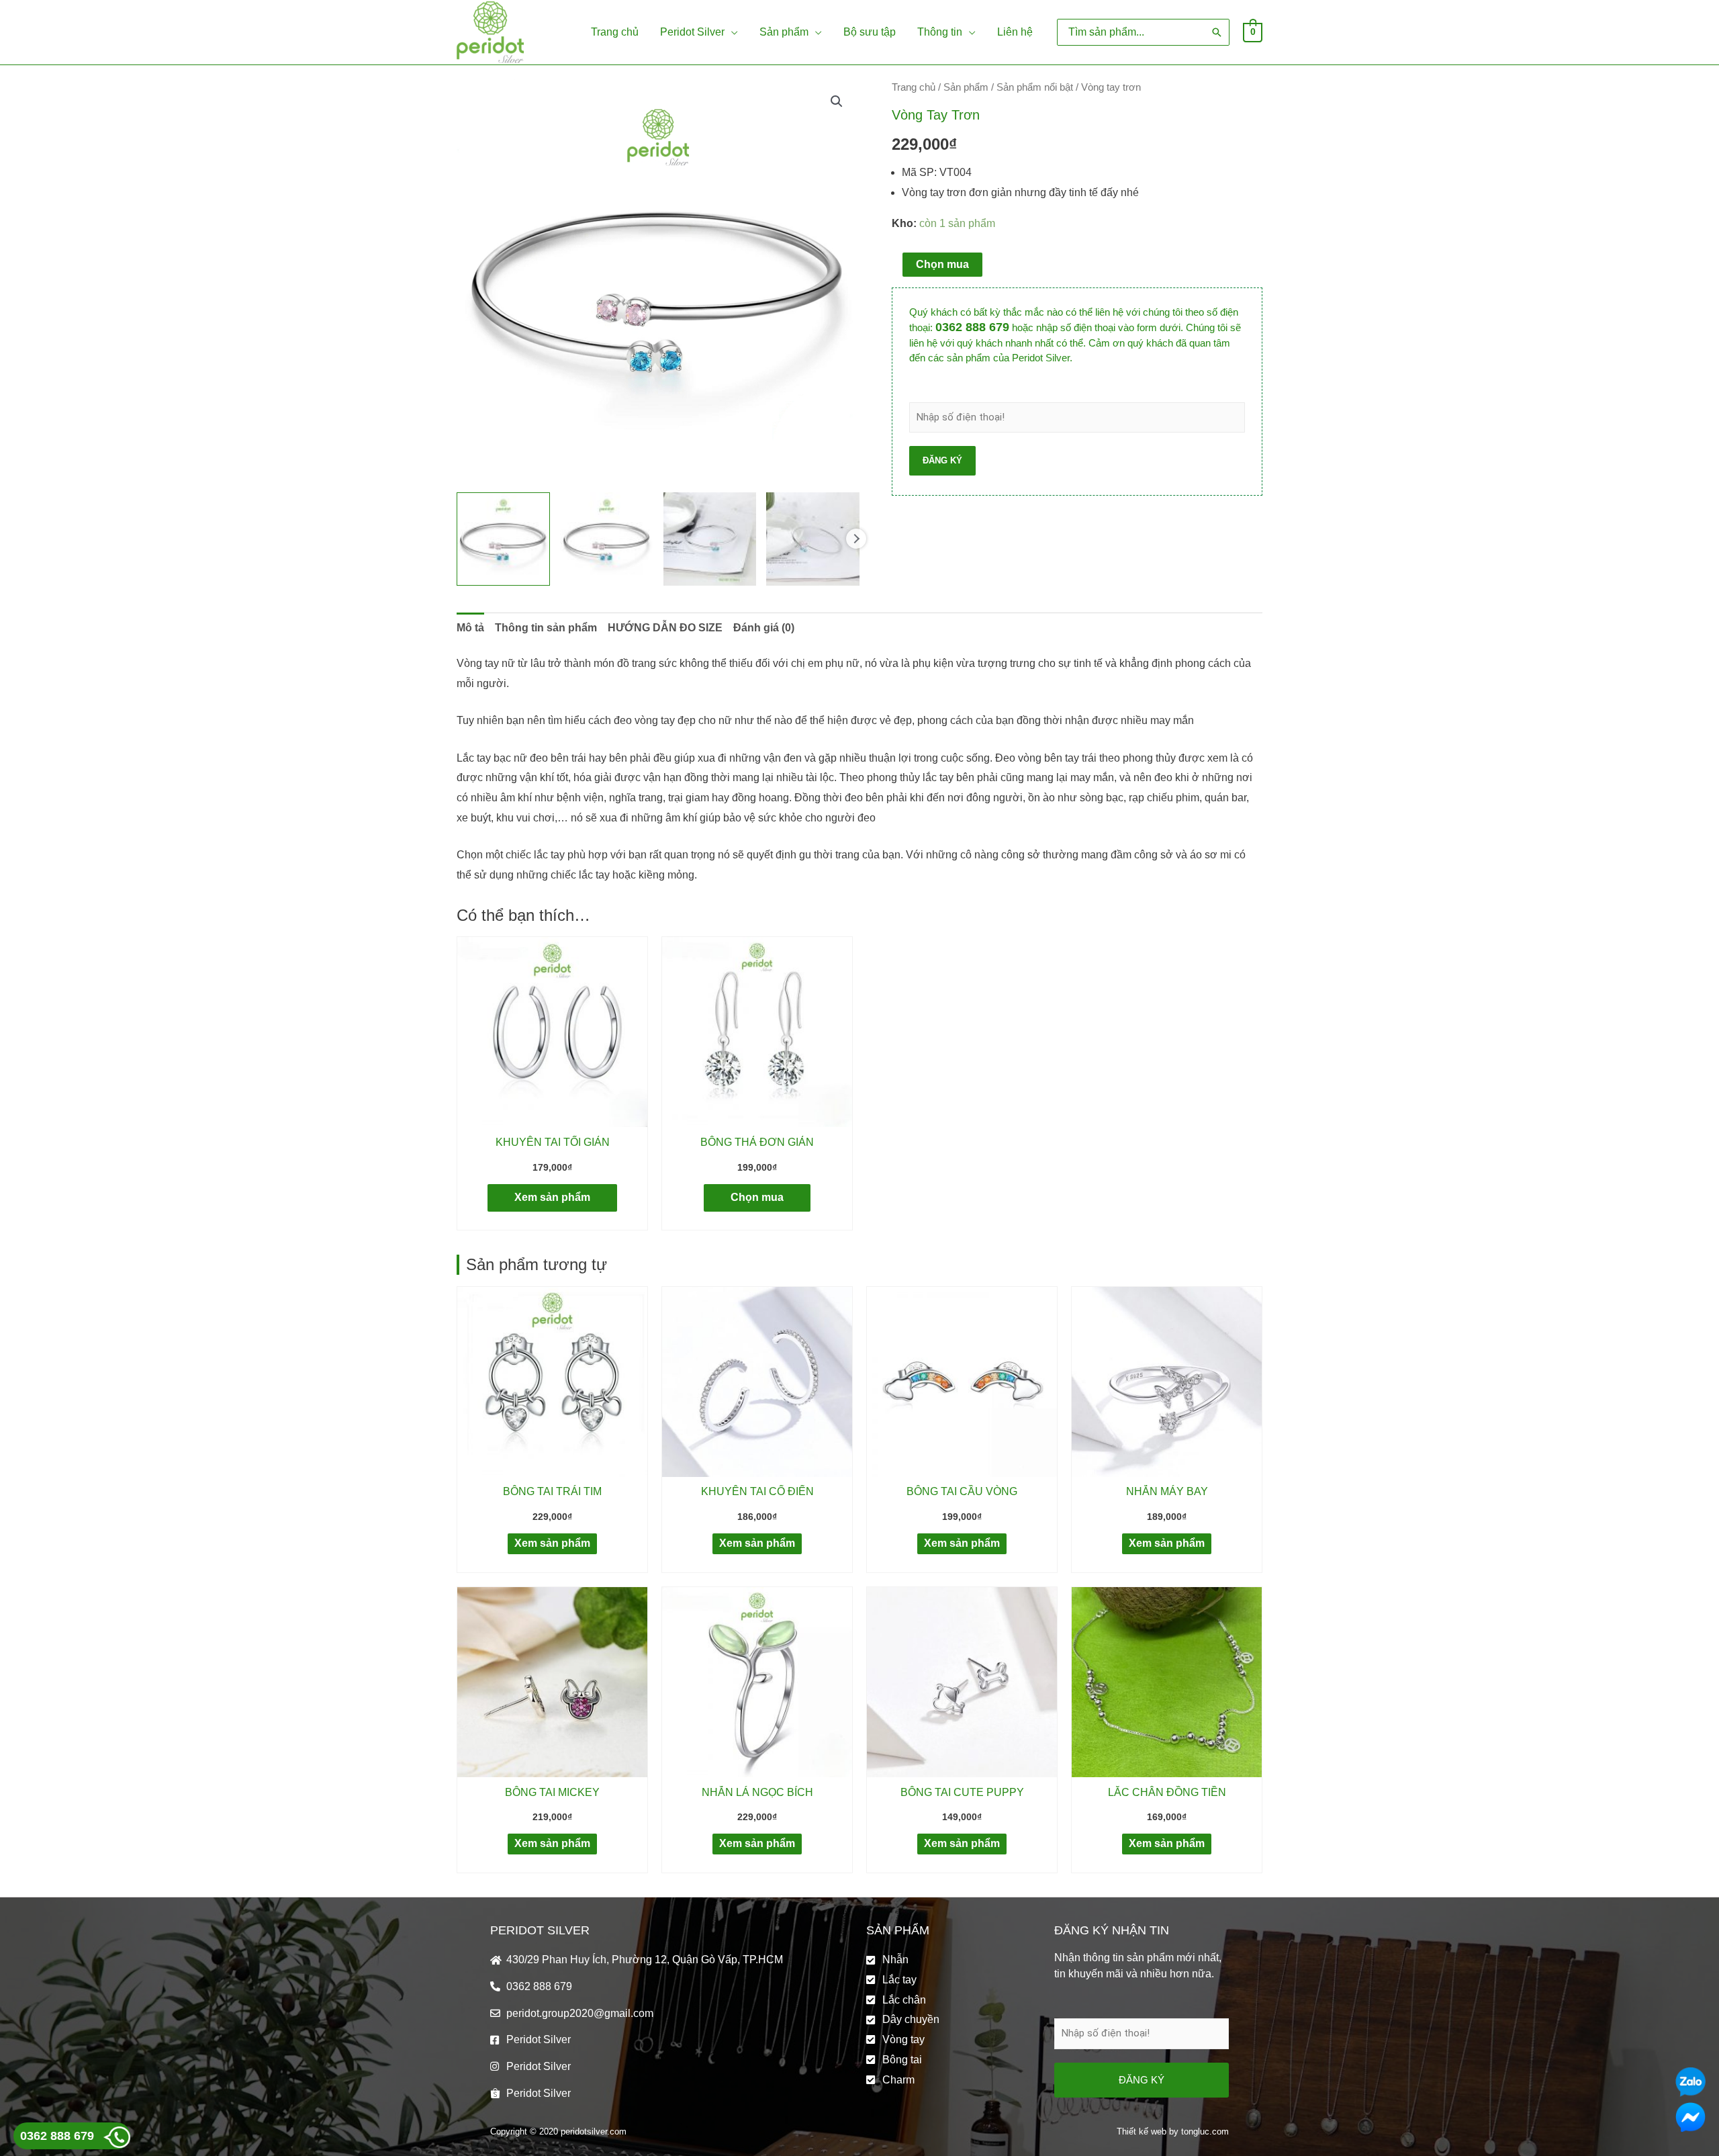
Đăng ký (942, 460)
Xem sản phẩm (552, 1197)
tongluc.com (1205, 2131)
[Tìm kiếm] (1217, 32)
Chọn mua (942, 264)
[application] (731, 32)
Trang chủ (914, 87)
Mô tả (470, 628)
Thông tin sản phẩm (546, 628)
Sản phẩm (966, 87)
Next (856, 539)
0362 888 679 (972, 327)
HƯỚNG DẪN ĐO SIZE (665, 628)
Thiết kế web (1142, 2131)
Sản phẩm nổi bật (1035, 87)
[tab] (470, 628)
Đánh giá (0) (764, 628)
